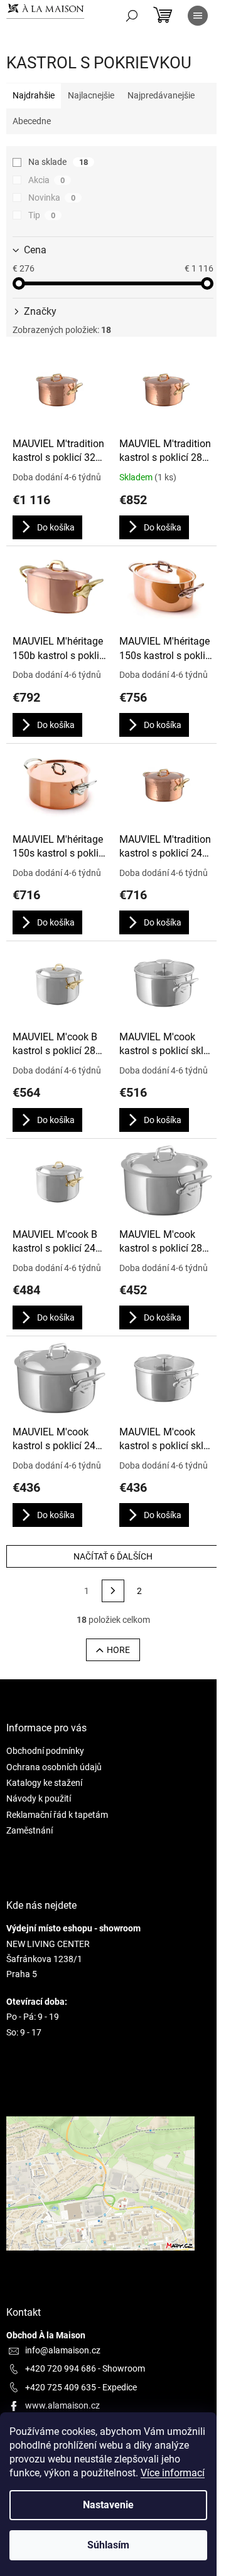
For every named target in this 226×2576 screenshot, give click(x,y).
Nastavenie (108, 2505)
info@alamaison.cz (63, 2350)
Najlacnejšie (91, 95)
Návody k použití (39, 1798)
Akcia (46, 180)
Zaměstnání (30, 1830)
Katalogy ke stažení (44, 1783)
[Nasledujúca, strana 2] (113, 1591)
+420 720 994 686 (61, 2368)
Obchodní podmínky (45, 1751)
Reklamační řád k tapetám (57, 1815)
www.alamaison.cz (62, 2405)
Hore (118, 1650)
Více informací (173, 2473)
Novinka (52, 198)
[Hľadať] (132, 16)
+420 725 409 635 (61, 2387)
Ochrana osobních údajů (54, 1767)
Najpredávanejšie (161, 95)
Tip (42, 215)
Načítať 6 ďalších (113, 1556)
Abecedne (32, 121)
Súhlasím (108, 2545)
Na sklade (58, 162)
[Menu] (198, 16)
